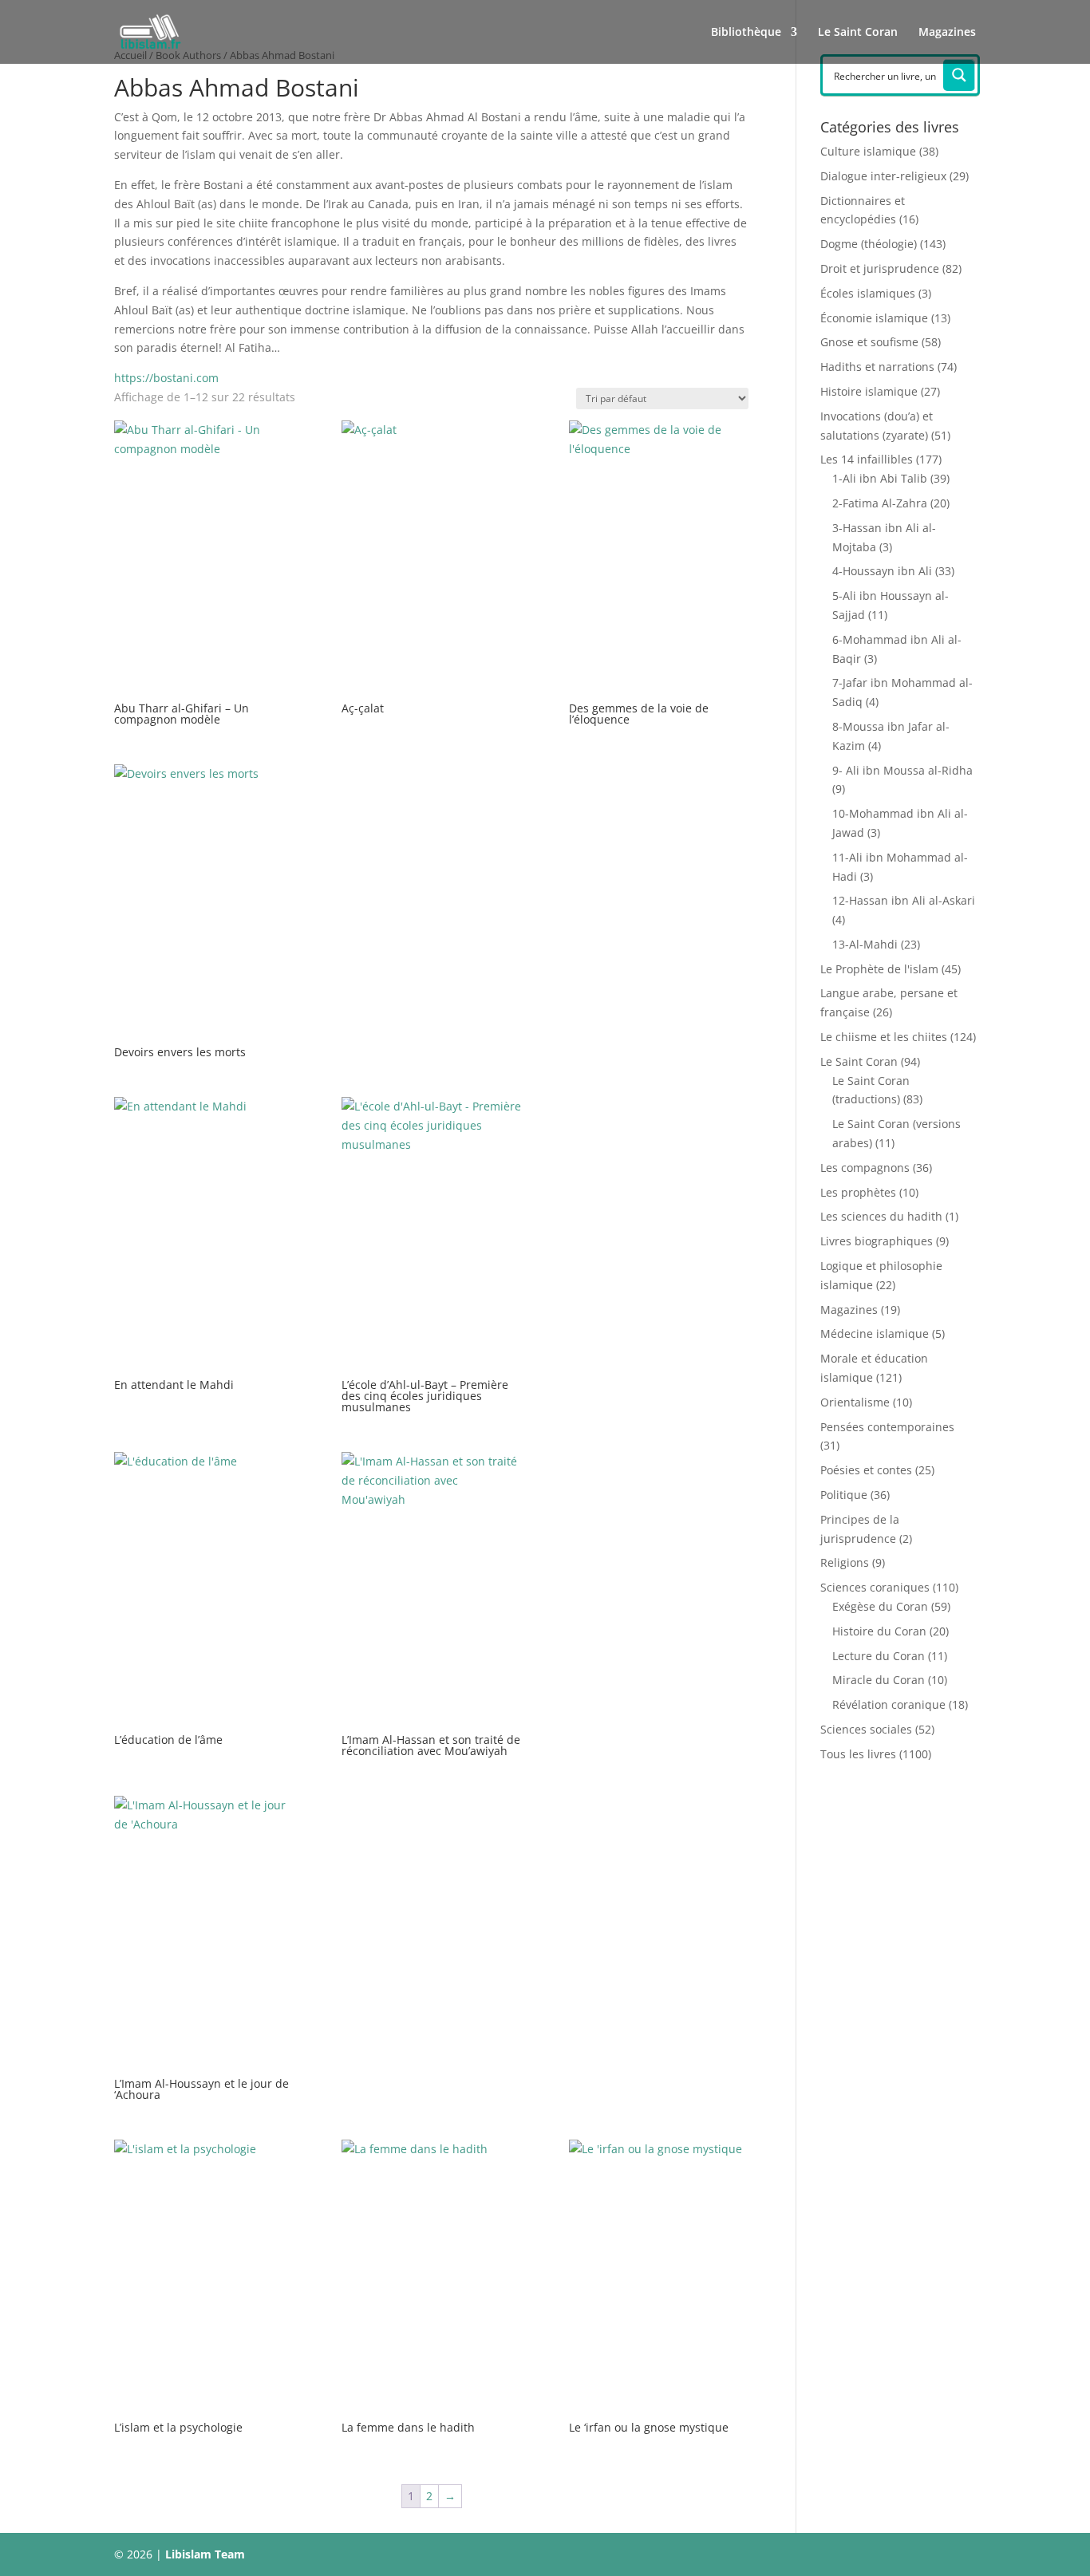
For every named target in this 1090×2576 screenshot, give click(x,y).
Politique (844, 1495)
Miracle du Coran (879, 1680)
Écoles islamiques (868, 293)
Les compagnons (865, 1168)
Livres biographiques (877, 1241)
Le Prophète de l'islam (879, 969)
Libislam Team (205, 2554)
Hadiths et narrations (877, 367)
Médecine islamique (875, 1333)
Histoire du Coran (879, 1631)
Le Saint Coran (858, 33)
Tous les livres (858, 1754)
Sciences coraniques (875, 1587)
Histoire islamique (869, 391)
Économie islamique (874, 318)
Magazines (947, 33)
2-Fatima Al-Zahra (880, 503)
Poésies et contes (866, 1470)
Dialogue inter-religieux (883, 176)
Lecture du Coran (879, 1656)
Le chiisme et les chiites (884, 1037)
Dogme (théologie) (869, 244)
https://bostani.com (166, 378)
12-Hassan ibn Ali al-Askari (904, 900)
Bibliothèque (746, 33)
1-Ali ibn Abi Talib (880, 478)
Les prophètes (858, 1192)
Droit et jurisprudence (880, 268)
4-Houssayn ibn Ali (882, 571)
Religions (845, 1562)
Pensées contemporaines (887, 1427)
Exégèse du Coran (880, 1606)
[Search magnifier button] (959, 75)
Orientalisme (855, 1402)
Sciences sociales (866, 1729)
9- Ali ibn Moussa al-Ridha (902, 770)
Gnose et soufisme (869, 342)
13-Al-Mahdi (865, 944)
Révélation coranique (889, 1704)
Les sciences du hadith (881, 1216)
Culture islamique (868, 151)
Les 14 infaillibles (867, 459)
